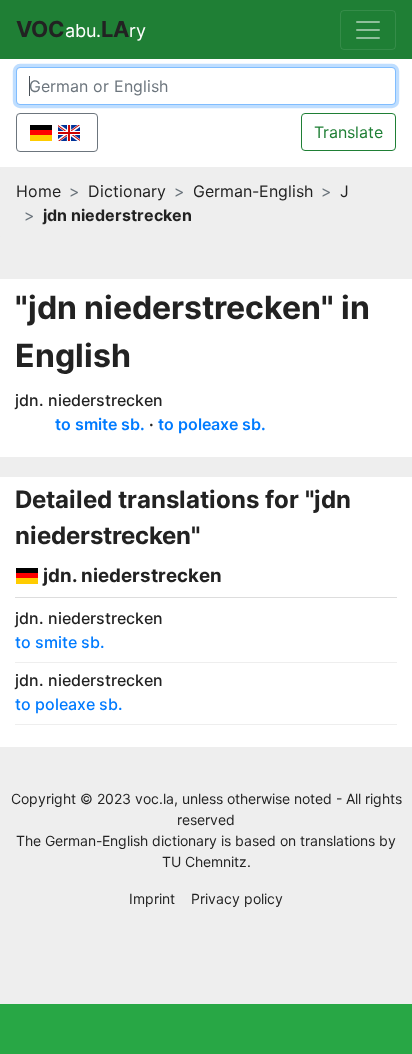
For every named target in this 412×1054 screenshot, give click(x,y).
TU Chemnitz (204, 861)
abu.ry (81, 29)
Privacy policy (237, 898)
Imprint (152, 898)
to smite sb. (100, 424)
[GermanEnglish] (57, 132)
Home (38, 191)
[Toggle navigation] (368, 30)
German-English (253, 191)
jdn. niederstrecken (89, 400)
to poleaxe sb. (212, 424)
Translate (348, 132)
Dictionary (127, 191)
